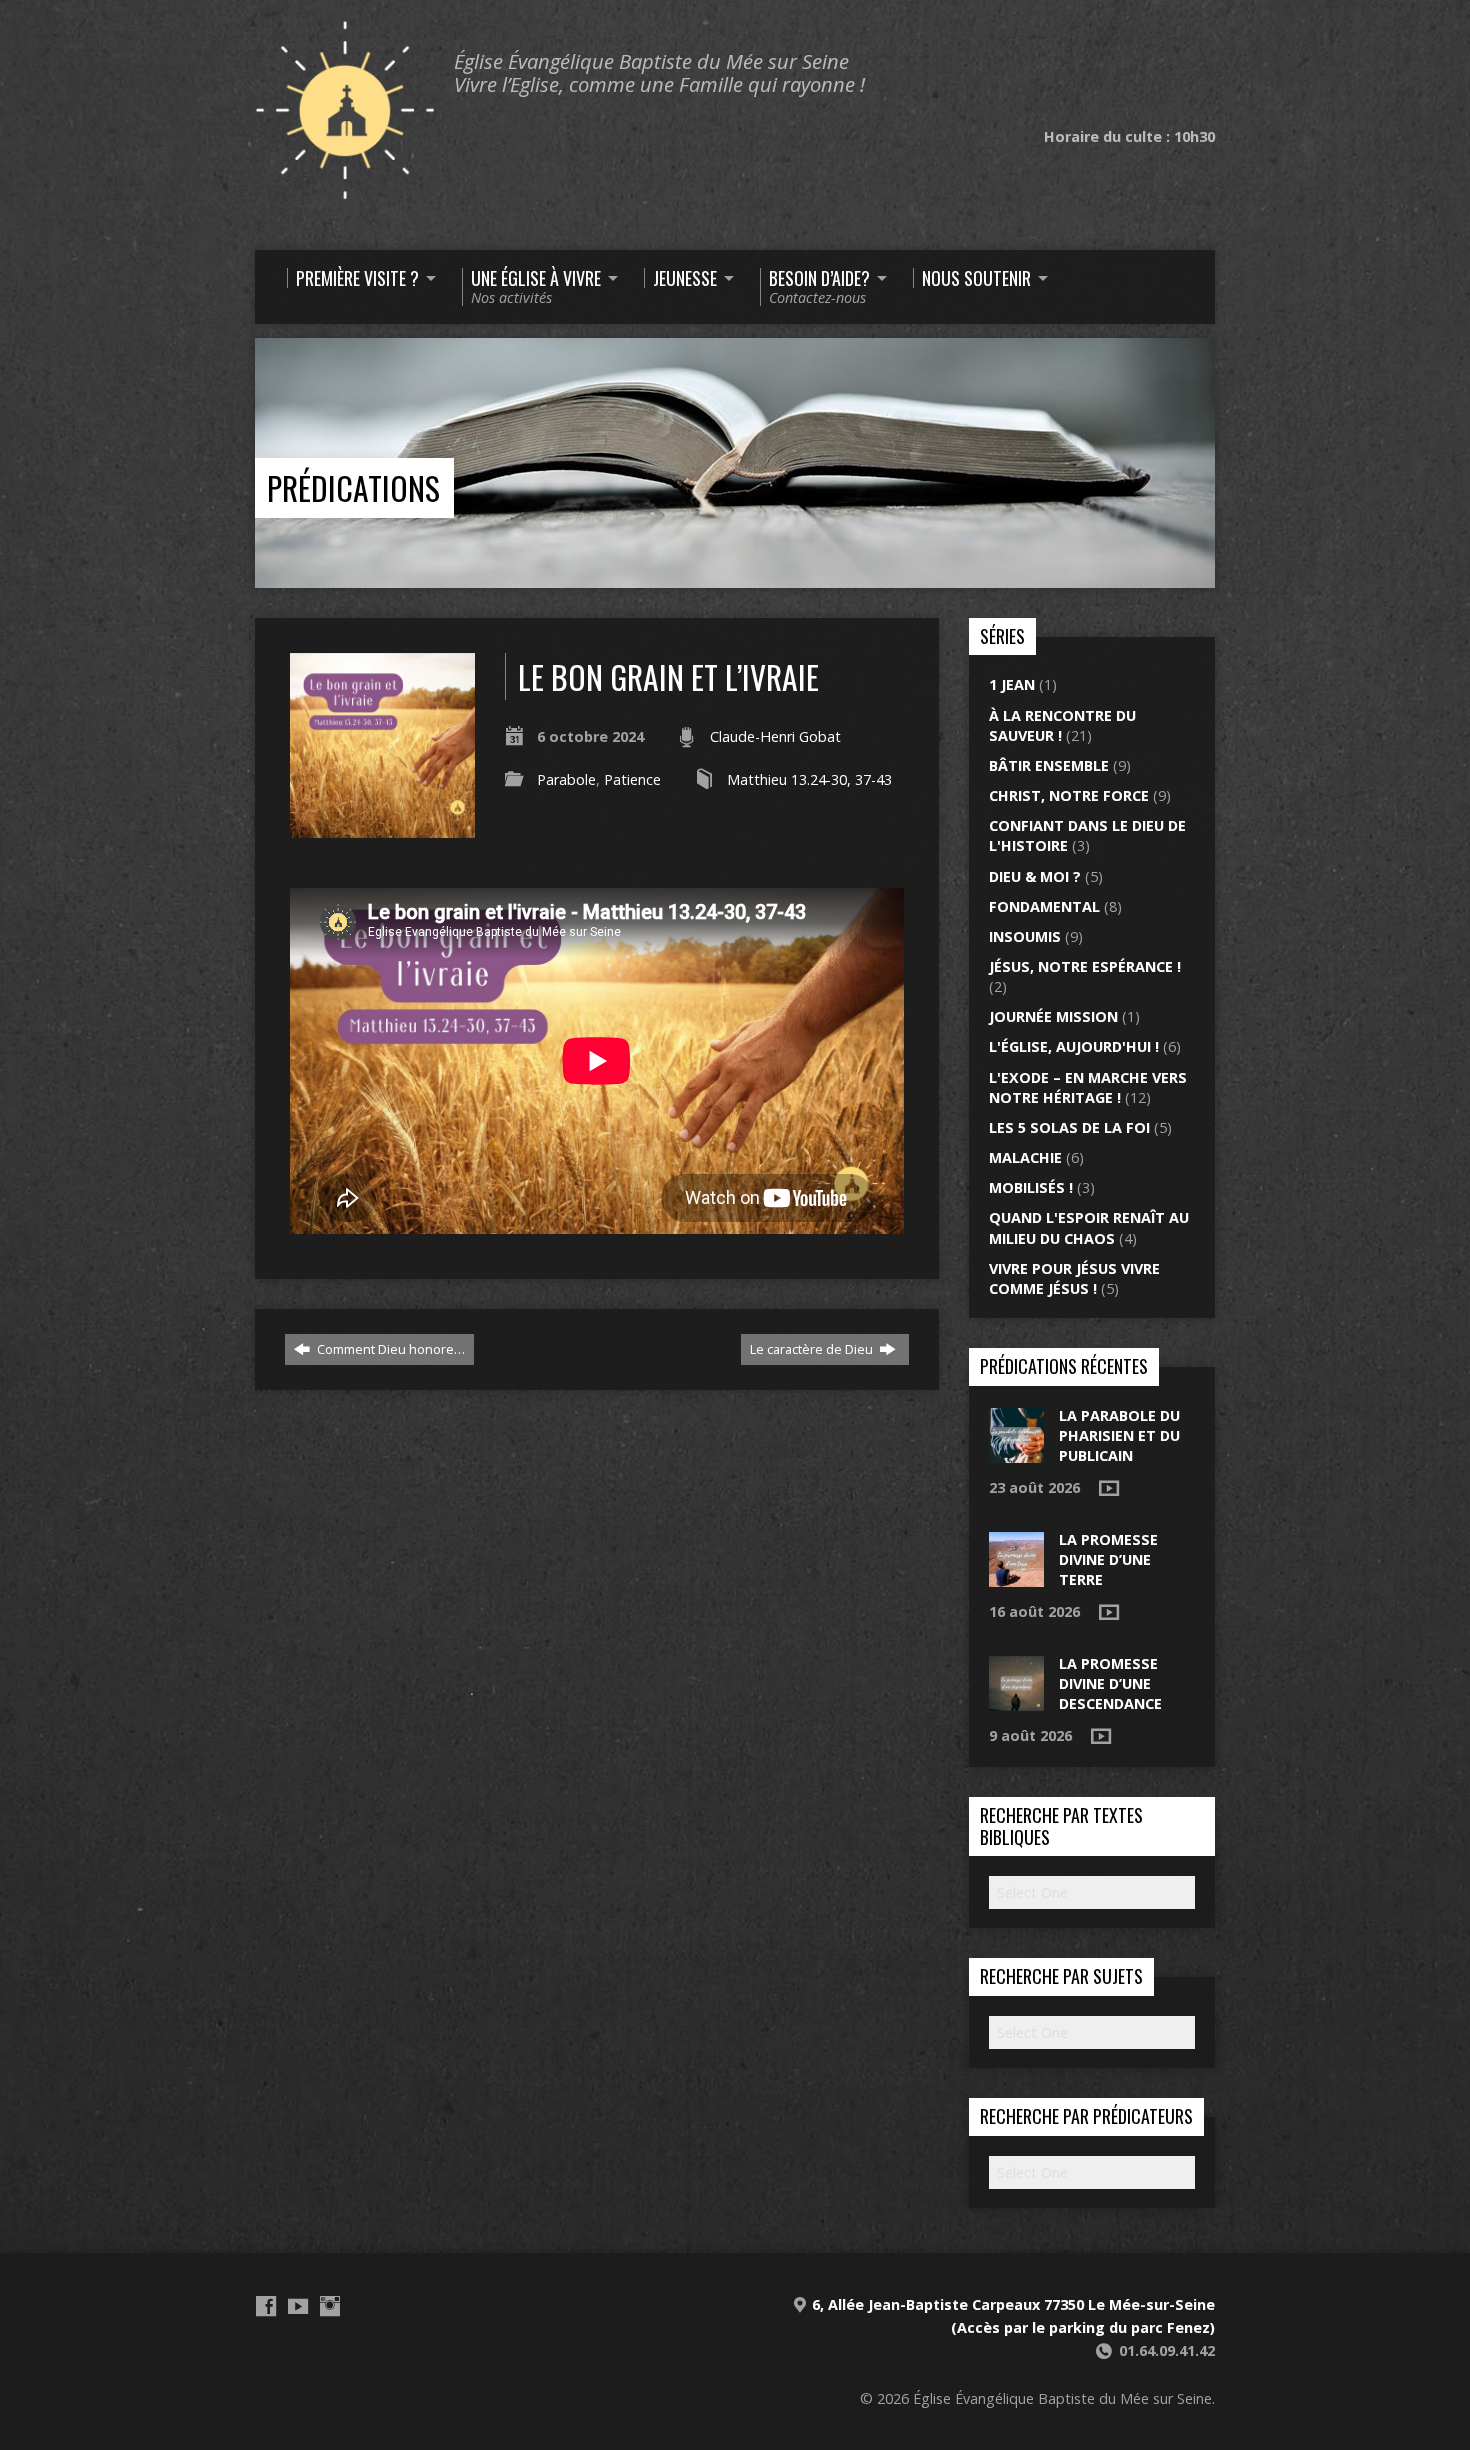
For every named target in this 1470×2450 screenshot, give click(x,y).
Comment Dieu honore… (389, 1349)
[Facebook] (266, 2306)
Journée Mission (1053, 1016)
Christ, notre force (1069, 795)
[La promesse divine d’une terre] (1016, 1576)
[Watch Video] (1109, 1488)
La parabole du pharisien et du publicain (1119, 1435)
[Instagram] (330, 2306)
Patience (632, 779)
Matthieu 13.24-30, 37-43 (809, 779)
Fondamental (1044, 906)
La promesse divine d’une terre (1108, 1559)
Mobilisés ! (1031, 1187)
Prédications (353, 487)
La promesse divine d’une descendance (1110, 1683)
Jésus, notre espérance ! (1085, 966)
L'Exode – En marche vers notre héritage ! (1088, 1087)
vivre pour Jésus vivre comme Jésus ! (1074, 1278)
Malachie (1025, 1157)
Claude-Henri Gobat (775, 736)
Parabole (566, 779)
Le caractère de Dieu (813, 1349)
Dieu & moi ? (1035, 876)
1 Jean (1012, 684)
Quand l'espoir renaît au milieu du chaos (1089, 1227)
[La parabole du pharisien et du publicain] (1016, 1451)
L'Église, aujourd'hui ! (1074, 1046)
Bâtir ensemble (1049, 765)
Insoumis (1025, 936)
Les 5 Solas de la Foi (1069, 1127)
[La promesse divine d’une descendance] (1016, 1700)
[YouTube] (298, 2306)
